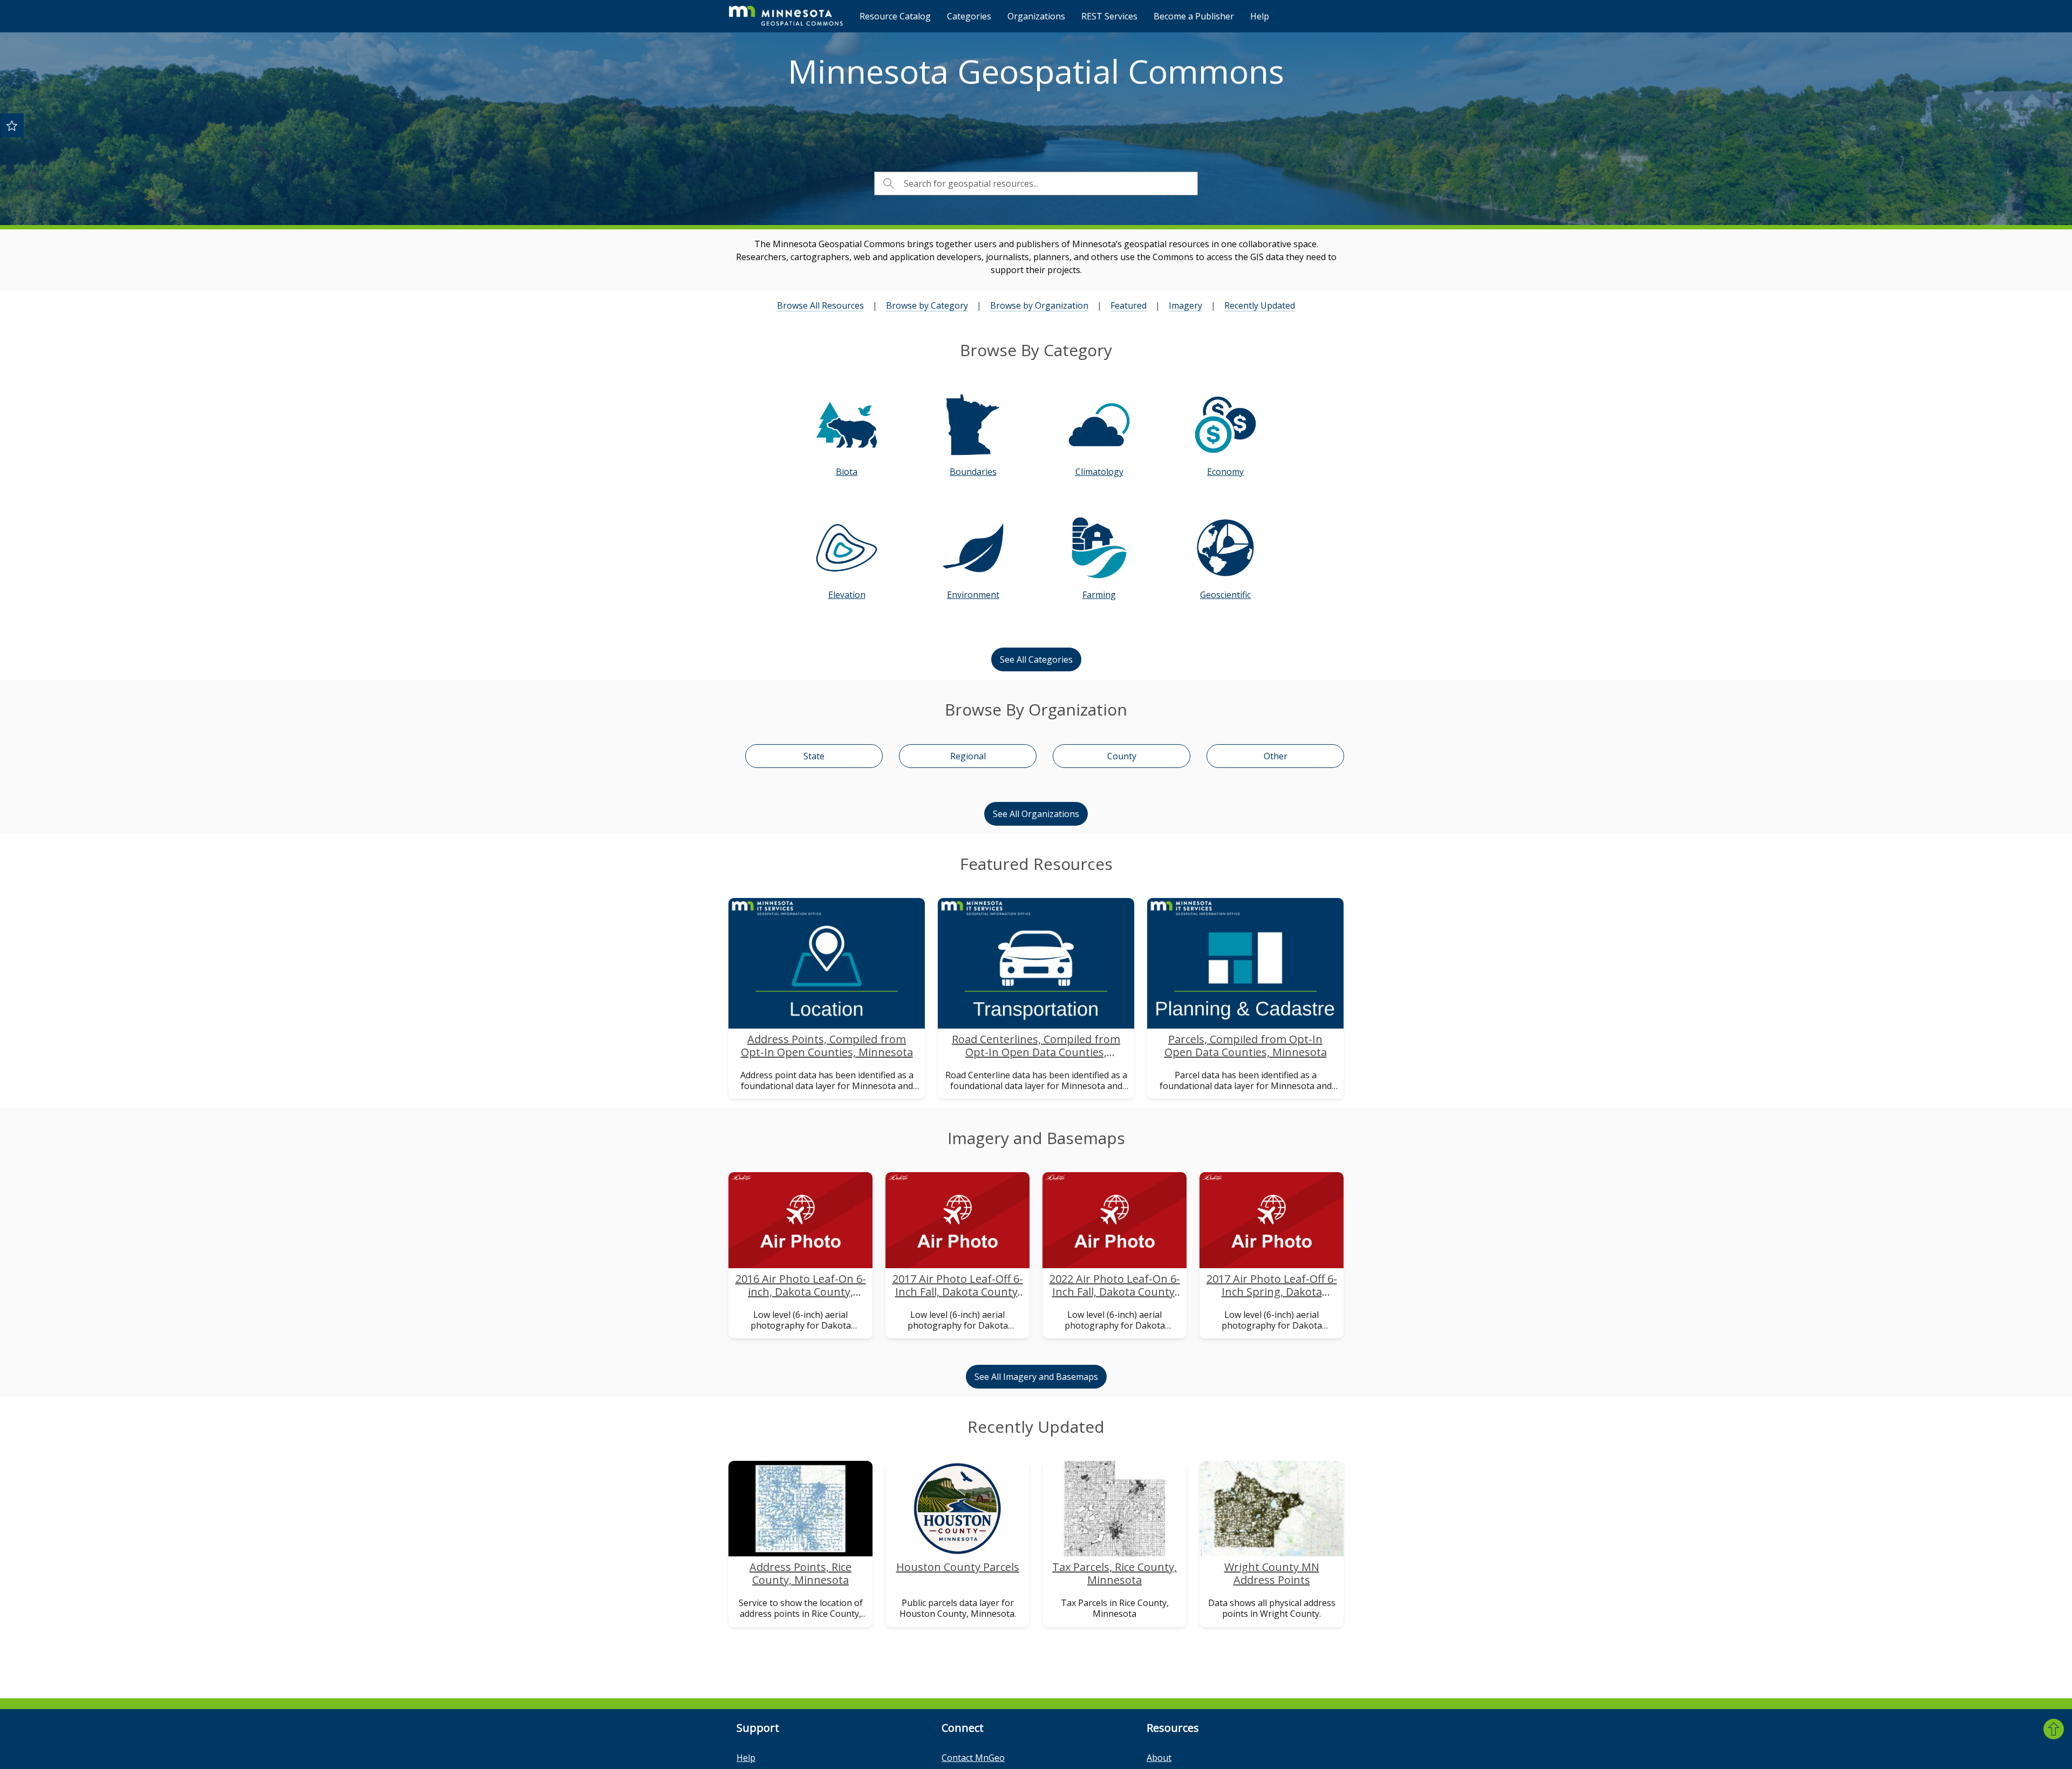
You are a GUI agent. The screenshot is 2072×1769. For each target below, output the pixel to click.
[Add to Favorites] (12, 125)
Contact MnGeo (973, 1758)
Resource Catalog (895, 16)
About (1159, 1758)
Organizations (1036, 16)
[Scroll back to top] (2054, 1729)
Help (1260, 16)
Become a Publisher (1194, 16)
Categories (969, 16)
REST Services (1109, 16)
